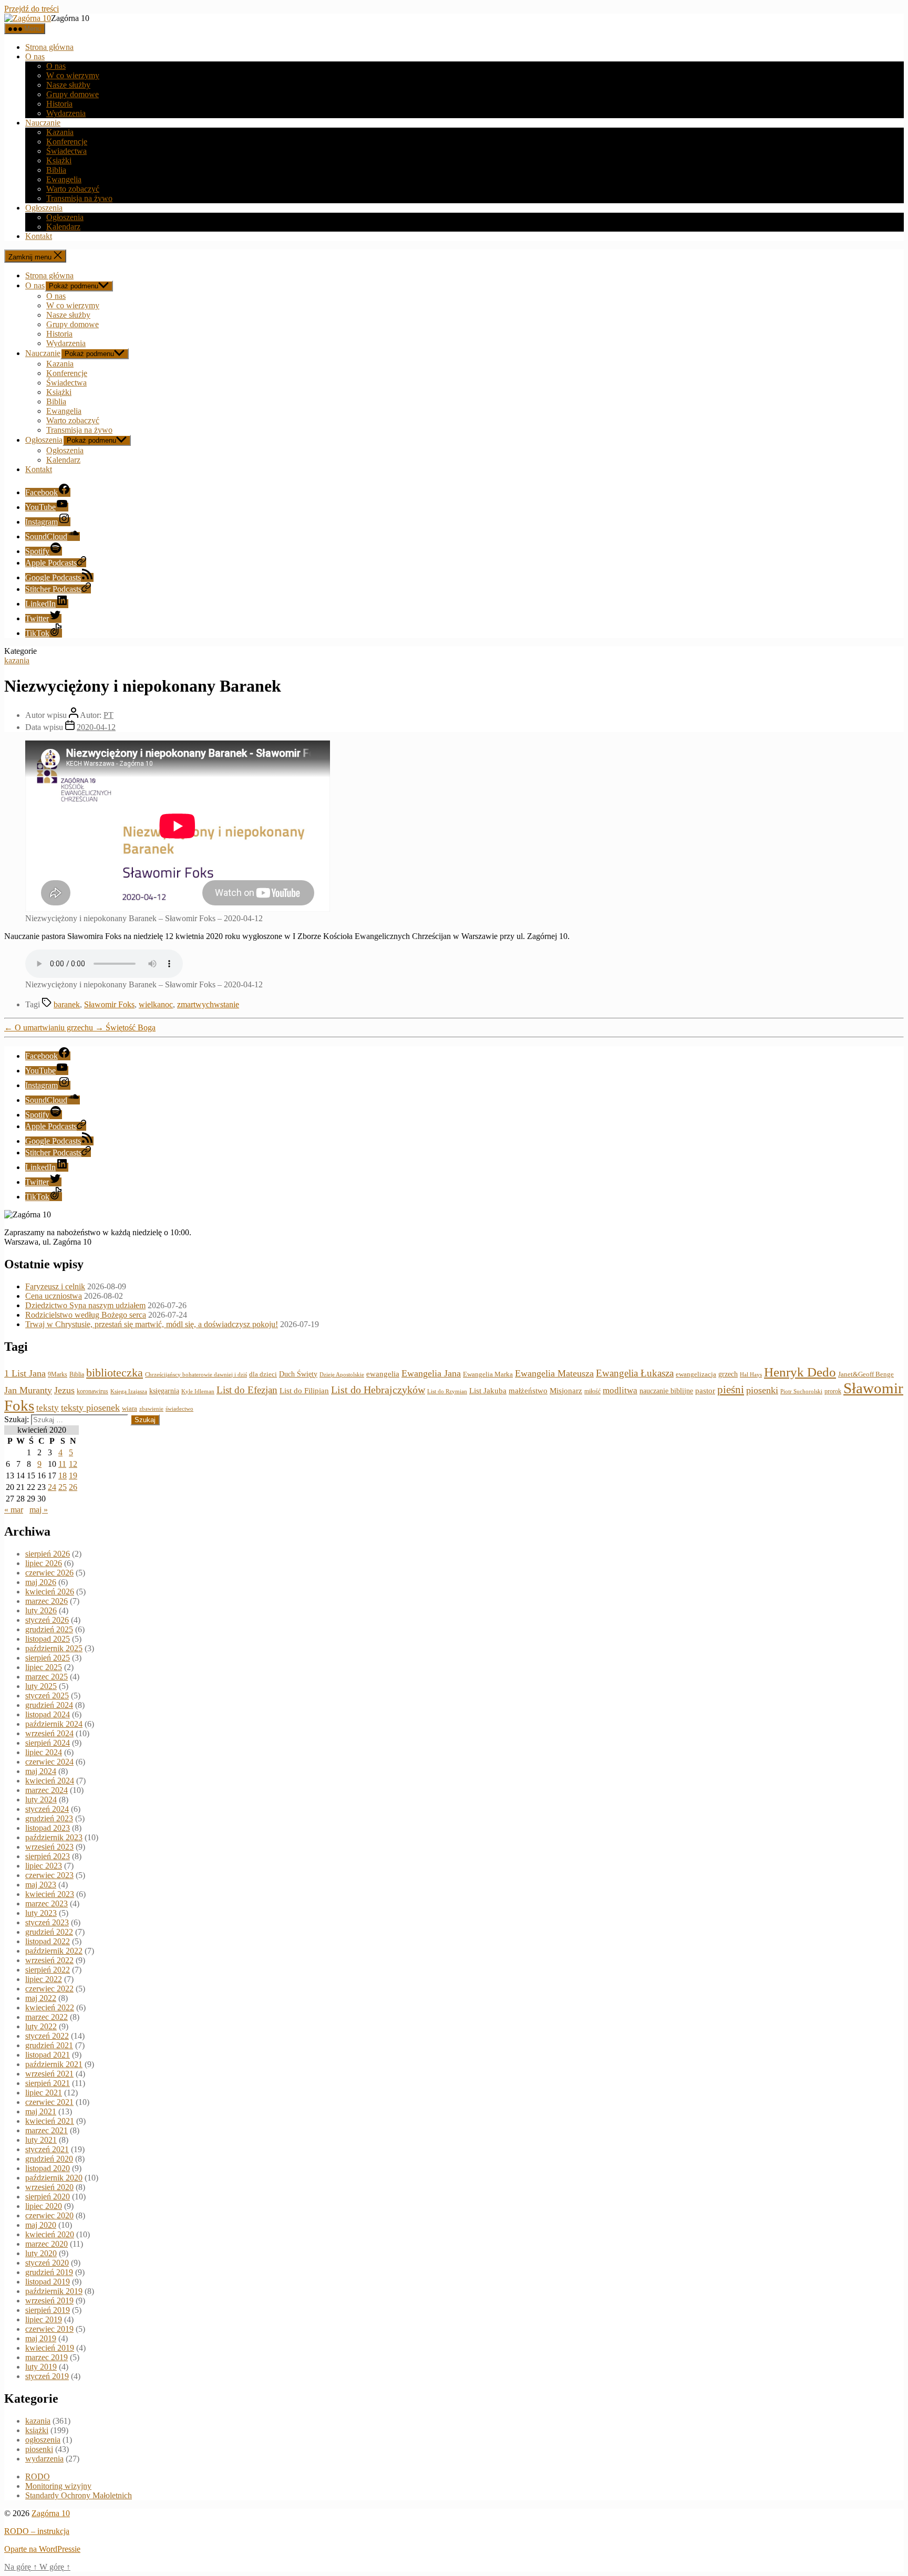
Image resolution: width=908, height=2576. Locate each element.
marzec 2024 (47, 1790)
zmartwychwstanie (208, 1004)
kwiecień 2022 (50, 2007)
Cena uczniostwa (54, 1296)
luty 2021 (41, 2140)
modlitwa (620, 1390)
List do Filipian (304, 1391)
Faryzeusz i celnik (55, 1286)
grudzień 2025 (49, 1629)
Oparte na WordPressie (42, 2549)
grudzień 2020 (49, 2159)
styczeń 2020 (47, 2263)
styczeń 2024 (47, 1809)
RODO (38, 2476)
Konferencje (67, 142)
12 (73, 1464)
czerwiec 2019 (49, 2329)
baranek (67, 1004)
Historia (59, 104)
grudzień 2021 (49, 2045)
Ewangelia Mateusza (554, 1373)
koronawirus (92, 1391)
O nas (35, 56)
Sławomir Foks (109, 1004)
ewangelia (383, 1374)
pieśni (731, 1390)
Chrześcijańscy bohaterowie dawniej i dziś (196, 1374)
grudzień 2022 (49, 1932)
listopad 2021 (48, 2055)
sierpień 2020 (48, 2197)
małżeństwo (528, 1391)
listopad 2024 (48, 1714)
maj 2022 (41, 1998)
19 (73, 1475)
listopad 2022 (48, 1941)
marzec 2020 (47, 2244)
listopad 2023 (48, 1828)
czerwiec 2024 (49, 1762)
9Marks (58, 1374)
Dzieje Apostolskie (342, 1375)
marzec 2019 (47, 2357)
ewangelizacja (696, 1374)
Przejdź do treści (32, 9)
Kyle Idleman (198, 1391)
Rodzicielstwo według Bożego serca (86, 1315)
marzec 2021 (47, 2130)
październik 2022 (54, 1951)
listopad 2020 (48, 2168)
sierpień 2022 (48, 1970)
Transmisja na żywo (79, 198)
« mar (14, 1510)
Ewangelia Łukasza (635, 1373)
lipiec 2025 (44, 1667)
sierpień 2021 (48, 2083)
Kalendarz (63, 227)
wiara (130, 1409)
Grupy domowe (73, 94)
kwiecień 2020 (50, 2234)
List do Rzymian (447, 1391)
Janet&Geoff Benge (866, 1374)
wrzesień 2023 (49, 1847)
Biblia (56, 170)
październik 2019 (54, 2291)
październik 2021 (54, 2064)
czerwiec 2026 (49, 1573)
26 (73, 1487)
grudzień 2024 (49, 1705)
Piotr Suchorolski (801, 1391)
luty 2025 (41, 1686)
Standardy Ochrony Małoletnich (79, 2495)
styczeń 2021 (47, 2149)
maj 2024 (41, 1771)
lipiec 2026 (44, 1563)
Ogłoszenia (44, 208)
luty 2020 (41, 2253)
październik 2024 (54, 1724)
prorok (833, 1391)
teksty (48, 1408)
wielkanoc (156, 1004)
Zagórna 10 (51, 2513)
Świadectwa (66, 151)
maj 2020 (41, 2225)
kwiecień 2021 (50, 2121)
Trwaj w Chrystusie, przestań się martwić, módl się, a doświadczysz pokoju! (152, 1324)
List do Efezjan (247, 1390)
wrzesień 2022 (49, 1960)
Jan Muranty (28, 1390)
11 (62, 1464)
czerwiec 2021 (49, 2102)
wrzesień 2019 (49, 2301)
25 (63, 1487)
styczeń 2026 (47, 1620)
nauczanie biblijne (666, 1391)
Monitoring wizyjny (58, 2486)
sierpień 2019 (48, 2310)
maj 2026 (41, 1582)
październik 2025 (54, 1648)
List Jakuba (488, 1391)
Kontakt (39, 236)
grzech (728, 1374)
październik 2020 (54, 2178)
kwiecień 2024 (50, 1781)
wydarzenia (44, 2459)
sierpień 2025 (48, 1658)
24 (52, 1487)
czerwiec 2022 (49, 1989)
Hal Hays (751, 1375)
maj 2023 (41, 1885)
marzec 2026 (47, 1601)
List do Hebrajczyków (378, 1390)
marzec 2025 (47, 1677)
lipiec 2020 (44, 2206)
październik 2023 (54, 1837)
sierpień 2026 (48, 1554)
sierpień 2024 (48, 1743)
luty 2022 (41, 2026)
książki (37, 2430)
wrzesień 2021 (49, 2074)
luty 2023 (41, 1913)
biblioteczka (115, 1373)
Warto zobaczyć (73, 189)
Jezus (64, 1390)
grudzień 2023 (49, 1818)
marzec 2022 (47, 2017)
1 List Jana (25, 1373)
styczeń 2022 (47, 2036)
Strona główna (49, 47)
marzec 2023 (47, 1904)
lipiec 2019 (44, 2319)
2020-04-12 (96, 727)
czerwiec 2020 (49, 2215)
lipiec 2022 (44, 1979)
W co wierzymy (73, 75)
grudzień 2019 (49, 2272)
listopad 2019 (48, 2282)
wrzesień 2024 (49, 1733)
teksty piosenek (90, 1407)
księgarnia (164, 1391)
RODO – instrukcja (37, 2531)
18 (63, 1475)
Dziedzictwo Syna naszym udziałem (85, 1305)
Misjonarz (566, 1391)
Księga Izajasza (129, 1391)
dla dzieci (263, 1374)
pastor (705, 1391)
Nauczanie (43, 123)
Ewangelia (64, 179)
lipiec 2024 (44, 1752)
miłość (592, 1391)
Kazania (60, 132)
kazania (17, 660)
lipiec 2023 (44, 1866)
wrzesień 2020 (49, 2187)
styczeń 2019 (47, 2376)
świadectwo (179, 1409)
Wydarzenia (66, 113)
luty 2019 (41, 2367)
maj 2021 (41, 2111)
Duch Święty (298, 1374)
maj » (39, 1510)
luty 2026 (41, 1610)
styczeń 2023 (47, 1922)
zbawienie (151, 1409)
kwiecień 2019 (50, 2348)
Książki (59, 160)
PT (109, 715)
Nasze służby (68, 85)
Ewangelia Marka (488, 1374)
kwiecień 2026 (50, 1592)
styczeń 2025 (47, 1696)
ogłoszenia (43, 2440)
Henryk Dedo (800, 1372)
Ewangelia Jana (431, 1373)
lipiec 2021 (44, 2093)
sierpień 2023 (48, 1856)
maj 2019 (41, 2338)
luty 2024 (41, 1800)
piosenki (762, 1390)
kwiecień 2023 (50, 1894)
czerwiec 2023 (49, 1875)
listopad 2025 (48, 1639)
